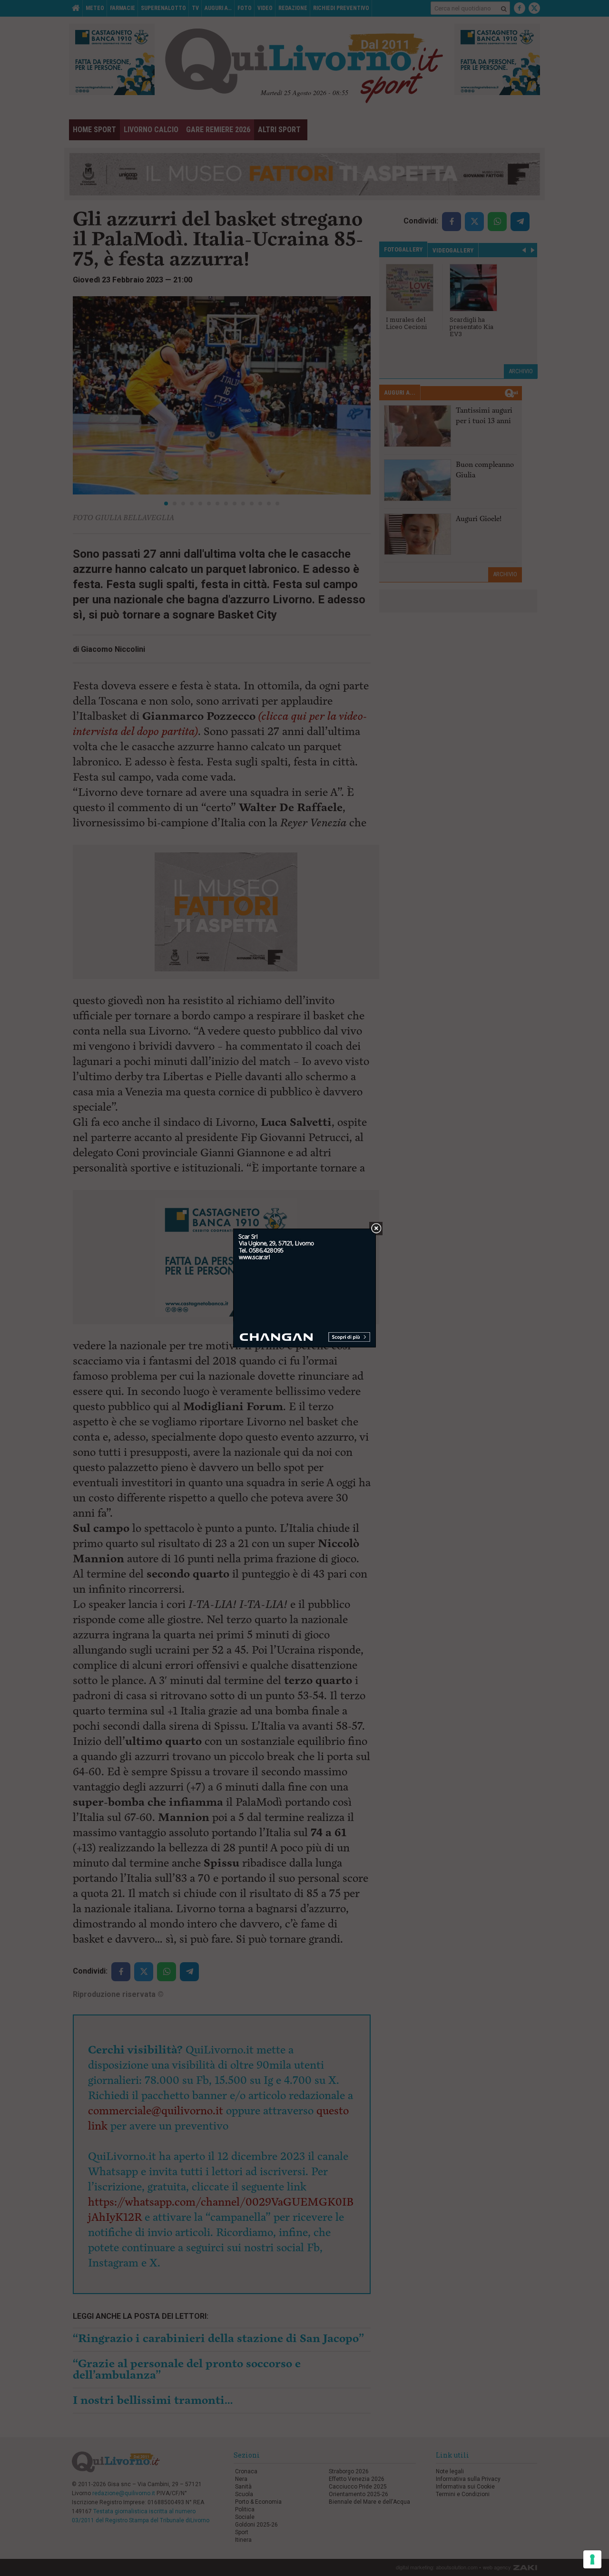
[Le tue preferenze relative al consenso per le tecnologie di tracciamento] (592, 2559)
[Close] (376, 1229)
